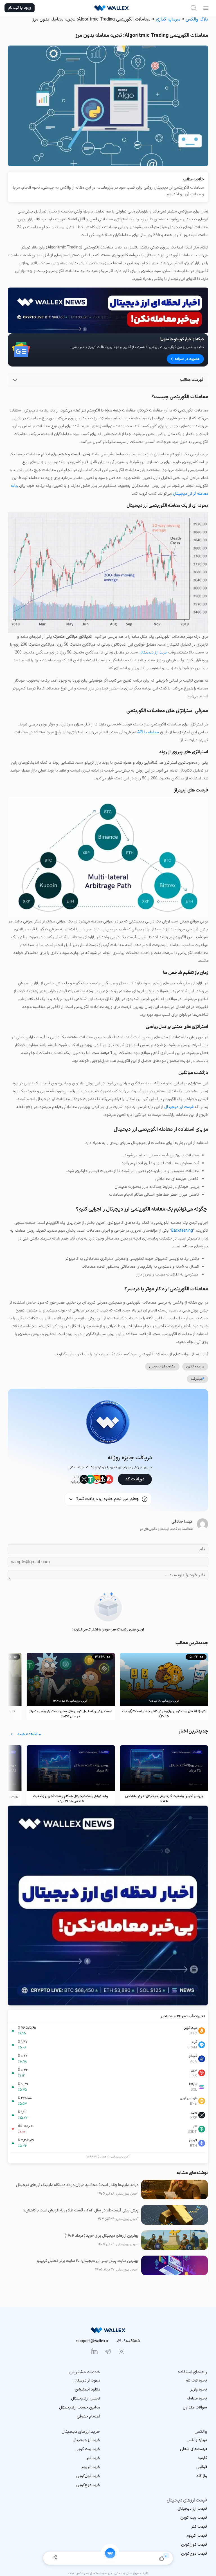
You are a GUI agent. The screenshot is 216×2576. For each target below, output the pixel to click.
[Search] (193, 8)
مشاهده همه (29, 1734)
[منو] (206, 8)
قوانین (202, 2467)
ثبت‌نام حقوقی (88, 2416)
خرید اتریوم (91, 2467)
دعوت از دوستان (87, 2381)
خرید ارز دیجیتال (153, 653)
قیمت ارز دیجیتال (179, 1107)
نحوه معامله (197, 2399)
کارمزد (202, 2458)
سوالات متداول (195, 2407)
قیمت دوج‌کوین (194, 2554)
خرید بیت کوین (88, 2449)
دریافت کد (135, 1479)
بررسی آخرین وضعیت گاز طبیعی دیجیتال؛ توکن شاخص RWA (164, 1799)
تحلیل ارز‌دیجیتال (86, 2399)
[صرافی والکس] (111, 8)
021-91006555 (128, 2341)
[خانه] (110, 2553)
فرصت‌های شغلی (193, 2449)
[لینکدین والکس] (94, 2351)
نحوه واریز (199, 2390)
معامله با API (148, 732)
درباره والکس (197, 2440)
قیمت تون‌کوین (194, 2545)
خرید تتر (93, 2458)
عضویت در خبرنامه (187, 359)
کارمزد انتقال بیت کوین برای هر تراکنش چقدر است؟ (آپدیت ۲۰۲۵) (164, 1714)
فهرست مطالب (192, 380)
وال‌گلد (202, 2476)
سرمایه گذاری (168, 19)
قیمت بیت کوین (194, 2518)
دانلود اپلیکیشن (87, 2390)
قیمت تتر (199, 2527)
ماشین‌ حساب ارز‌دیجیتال (80, 2407)
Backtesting (182, 1231)
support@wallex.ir (92, 2341)
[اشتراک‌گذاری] (55, 2558)
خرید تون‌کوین (88, 2476)
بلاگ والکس (197, 19)
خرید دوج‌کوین (88, 2485)
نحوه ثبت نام (196, 2381)
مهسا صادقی (182, 1522)
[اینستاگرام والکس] (121, 2351)
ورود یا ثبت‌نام (20, 8)
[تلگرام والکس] (108, 2351)
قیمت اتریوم (197, 2536)
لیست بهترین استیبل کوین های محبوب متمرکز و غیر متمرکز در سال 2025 (71, 1714)
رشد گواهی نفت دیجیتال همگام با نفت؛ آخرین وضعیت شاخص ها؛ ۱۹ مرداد (71, 1799)
